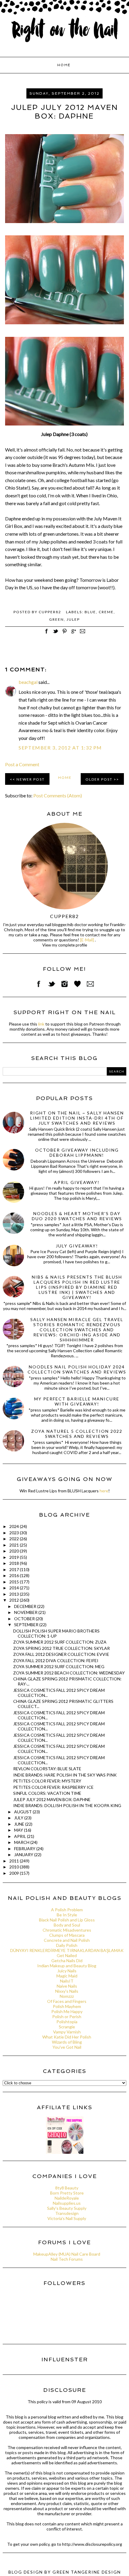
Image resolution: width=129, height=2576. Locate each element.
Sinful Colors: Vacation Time (47, 1793)
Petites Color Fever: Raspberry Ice (53, 1787)
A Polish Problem (67, 1910)
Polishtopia (67, 2022)
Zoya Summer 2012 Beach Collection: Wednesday (69, 1673)
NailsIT (67, 1981)
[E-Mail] (87, 940)
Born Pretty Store (67, 2193)
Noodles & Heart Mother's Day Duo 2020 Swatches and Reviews (77, 1216)
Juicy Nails (67, 1971)
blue (90, 612)
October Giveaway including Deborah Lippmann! (77, 1153)
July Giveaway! (77, 1246)
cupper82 (64, 916)
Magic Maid (67, 1976)
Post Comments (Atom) (58, 795)
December (26, 1606)
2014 (15, 1588)
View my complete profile (65, 945)
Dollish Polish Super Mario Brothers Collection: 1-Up (56, 1633)
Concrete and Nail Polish (67, 1940)
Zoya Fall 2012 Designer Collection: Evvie (61, 1654)
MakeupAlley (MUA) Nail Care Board (67, 2254)
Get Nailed (67, 1955)
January (24, 1855)
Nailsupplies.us (67, 2203)
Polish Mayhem (67, 2006)
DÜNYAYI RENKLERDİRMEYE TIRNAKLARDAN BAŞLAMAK (67, 1950)
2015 (15, 1582)
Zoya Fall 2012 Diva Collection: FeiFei (56, 1660)
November (26, 1612)
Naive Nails (67, 1986)
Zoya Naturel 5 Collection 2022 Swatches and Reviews (77, 1434)
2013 (15, 1594)
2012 (15, 1600)
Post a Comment (22, 764)
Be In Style (67, 1915)
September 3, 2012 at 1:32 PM (60, 748)
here (104, 1491)
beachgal (28, 682)
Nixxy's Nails (67, 1991)
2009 (15, 1873)
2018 (15, 1563)
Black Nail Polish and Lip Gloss (67, 1920)
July (19, 1818)
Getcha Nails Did (67, 1961)
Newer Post (31, 779)
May (19, 1830)
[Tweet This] (55, 634)
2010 (15, 1867)
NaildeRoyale (67, 2198)
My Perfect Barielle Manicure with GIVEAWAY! (77, 1401)
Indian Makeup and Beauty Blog (67, 1966)
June (20, 1824)
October (25, 1619)
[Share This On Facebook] (46, 634)
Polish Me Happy (67, 2011)
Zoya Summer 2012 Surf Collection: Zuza (60, 1642)
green (57, 619)
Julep (73, 619)
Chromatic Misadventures (67, 1930)
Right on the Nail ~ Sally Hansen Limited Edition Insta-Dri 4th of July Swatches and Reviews (77, 1118)
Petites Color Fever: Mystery (47, 1781)
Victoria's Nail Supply (67, 2218)
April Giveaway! (77, 1182)
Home (64, 65)
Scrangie (67, 2027)
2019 (15, 1557)
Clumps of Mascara (67, 1935)
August (23, 1812)
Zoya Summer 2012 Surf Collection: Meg (59, 1666)
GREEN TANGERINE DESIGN (87, 2572)
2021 (15, 1545)
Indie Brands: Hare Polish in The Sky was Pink (65, 1775)
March (22, 1842)
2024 (15, 1526)
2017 (15, 1569)
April (21, 1836)
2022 (15, 1539)
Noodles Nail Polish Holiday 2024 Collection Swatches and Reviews (77, 1369)
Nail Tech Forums (67, 2259)
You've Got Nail (67, 2047)
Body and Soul (67, 1925)
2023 (15, 1533)
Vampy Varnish (67, 2032)
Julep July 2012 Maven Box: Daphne (52, 1799)
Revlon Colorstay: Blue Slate (47, 1769)
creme (106, 612)
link (41, 1024)
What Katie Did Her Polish (67, 2037)
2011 (15, 1861)
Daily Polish (67, 1945)
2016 (15, 1575)
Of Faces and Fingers (67, 2001)
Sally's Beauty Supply (67, 2208)
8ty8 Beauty (67, 2188)
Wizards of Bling (67, 2042)
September (27, 1625)
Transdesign (67, 2213)
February (25, 1849)
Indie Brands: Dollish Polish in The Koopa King (67, 1805)
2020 (15, 1551)
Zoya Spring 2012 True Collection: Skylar (61, 1648)
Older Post (99, 779)
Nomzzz (67, 1996)
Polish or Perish (67, 2017)
